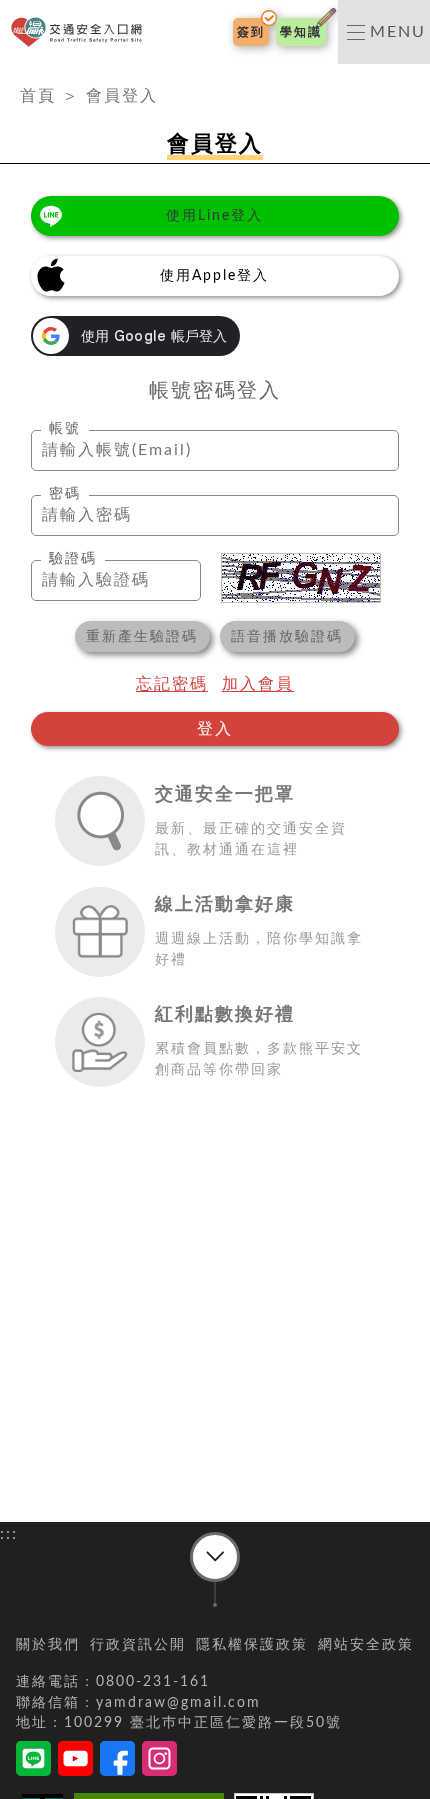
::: (9, 76)
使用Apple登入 (214, 276)
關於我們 (48, 1645)
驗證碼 (73, 559)
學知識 (301, 32)
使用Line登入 (214, 216)
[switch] (384, 32)
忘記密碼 (172, 684)
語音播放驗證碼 (287, 636)
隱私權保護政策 (252, 1645)
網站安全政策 (366, 1645)
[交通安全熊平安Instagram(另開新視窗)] (159, 1762)
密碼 (65, 494)
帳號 (65, 429)
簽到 (251, 32)
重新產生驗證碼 (142, 636)
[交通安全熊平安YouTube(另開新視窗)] (75, 1762)
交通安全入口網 (80, 32)
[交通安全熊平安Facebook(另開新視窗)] (117, 1762)
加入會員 (258, 684)
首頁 (38, 96)
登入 (215, 729)
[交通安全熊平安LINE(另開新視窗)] (33, 1762)
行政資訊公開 (138, 1645)
